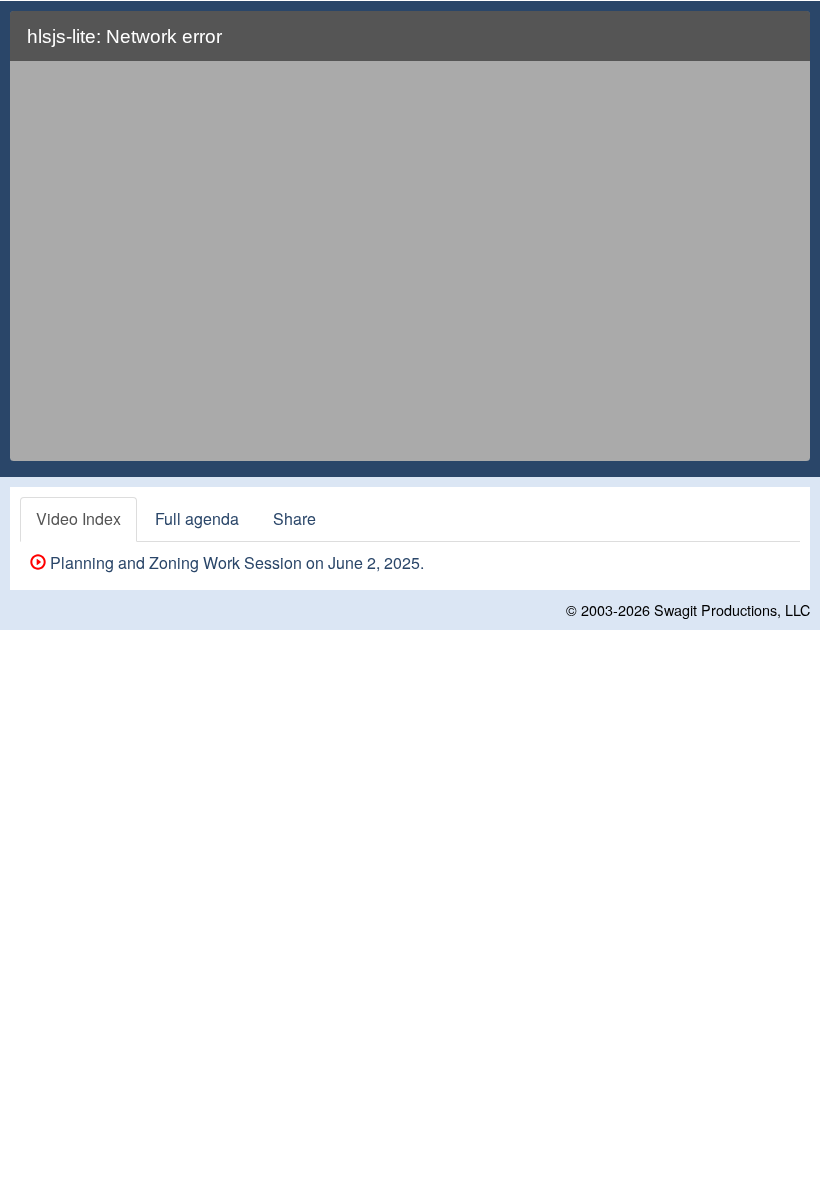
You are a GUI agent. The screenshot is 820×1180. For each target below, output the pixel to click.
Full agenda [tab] (197, 518)
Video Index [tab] (78, 518)
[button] (782, 44)
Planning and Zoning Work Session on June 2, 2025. (235, 562)
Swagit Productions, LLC (732, 609)
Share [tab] (294, 518)
